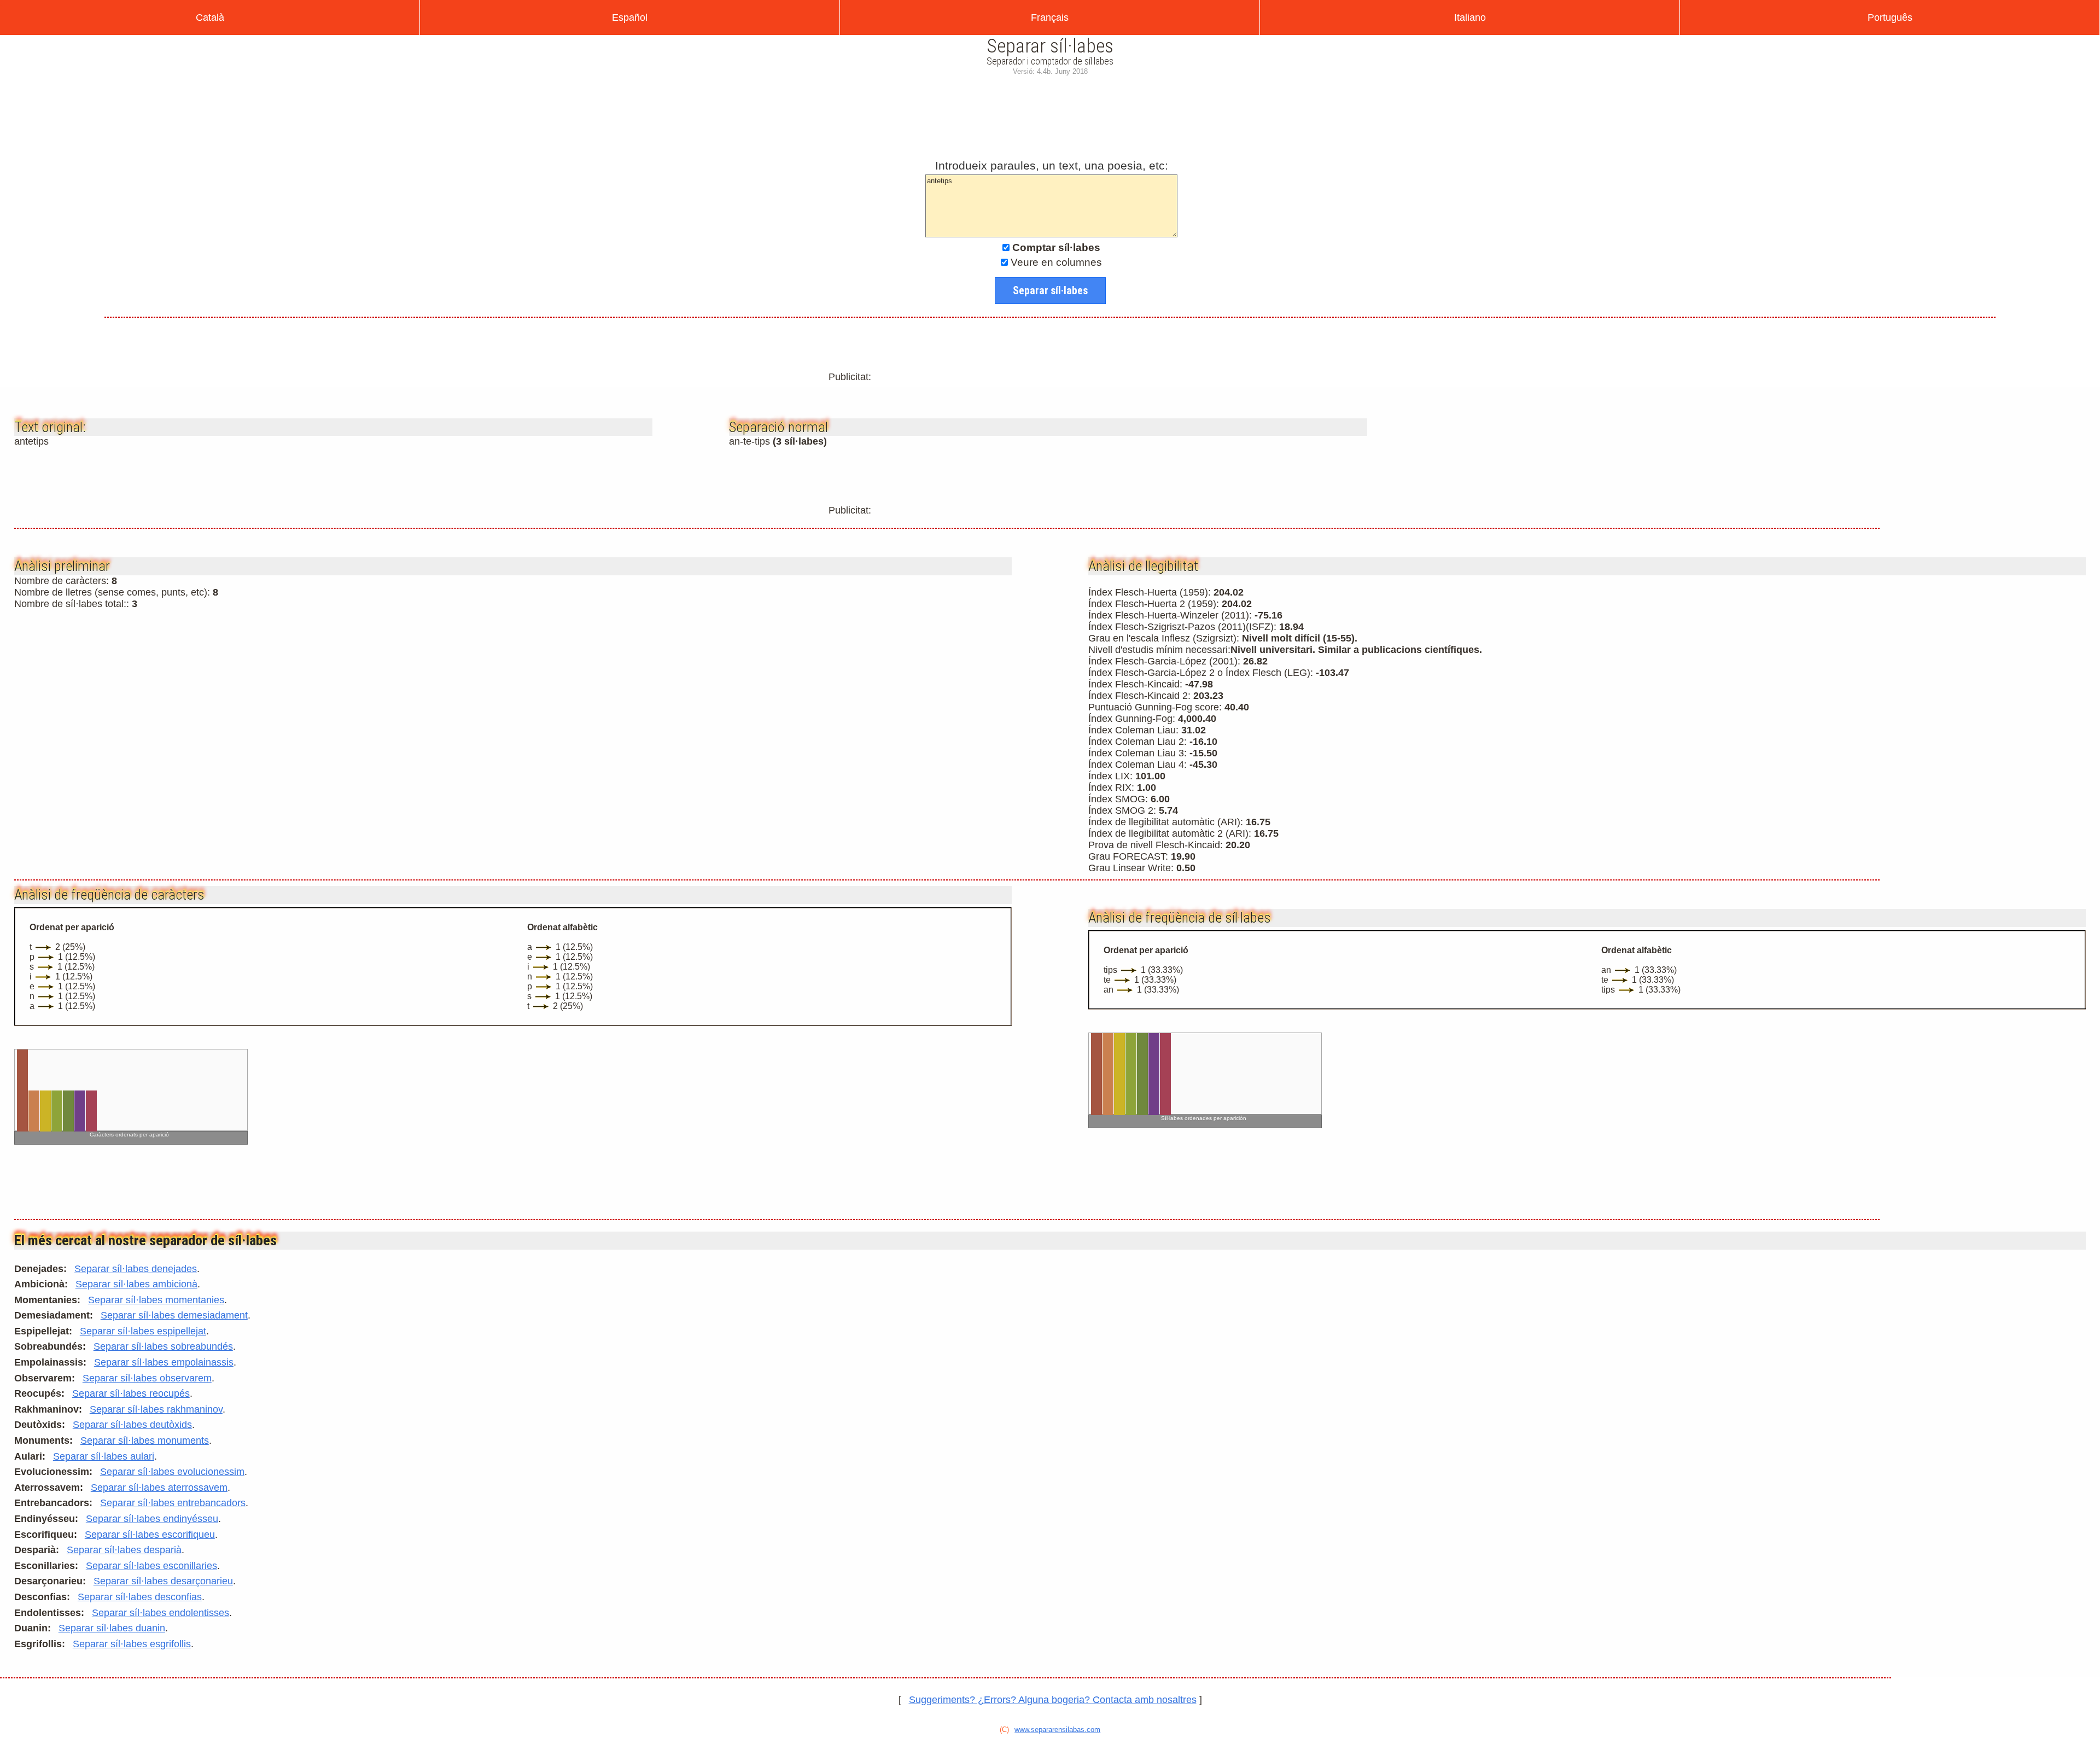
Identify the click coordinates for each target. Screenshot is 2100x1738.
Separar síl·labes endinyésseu (152, 1519)
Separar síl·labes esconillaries (151, 1566)
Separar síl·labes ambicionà (136, 1284)
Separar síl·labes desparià (124, 1550)
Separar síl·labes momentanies (156, 1300)
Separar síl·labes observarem (147, 1378)
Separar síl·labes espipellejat (143, 1331)
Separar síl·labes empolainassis (164, 1362)
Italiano (1470, 18)
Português (1890, 18)
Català (210, 18)
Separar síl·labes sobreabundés (163, 1346)
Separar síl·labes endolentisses (161, 1613)
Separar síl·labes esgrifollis (132, 1644)
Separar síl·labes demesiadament (174, 1315)
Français (1050, 18)
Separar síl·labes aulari (104, 1456)
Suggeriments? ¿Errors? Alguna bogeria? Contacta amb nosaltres (1053, 1700)
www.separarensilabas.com (1057, 1730)
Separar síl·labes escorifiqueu (150, 1535)
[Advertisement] (1050, 115)
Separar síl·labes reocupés (131, 1393)
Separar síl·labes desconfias (140, 1597)
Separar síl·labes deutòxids (132, 1425)
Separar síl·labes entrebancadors (173, 1503)
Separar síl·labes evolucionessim (172, 1472)
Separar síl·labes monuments (145, 1440)
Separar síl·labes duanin (112, 1628)
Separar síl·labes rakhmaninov (156, 1409)
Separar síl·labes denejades (136, 1269)
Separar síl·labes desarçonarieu (163, 1581)
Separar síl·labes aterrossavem (159, 1488)
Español (630, 18)
